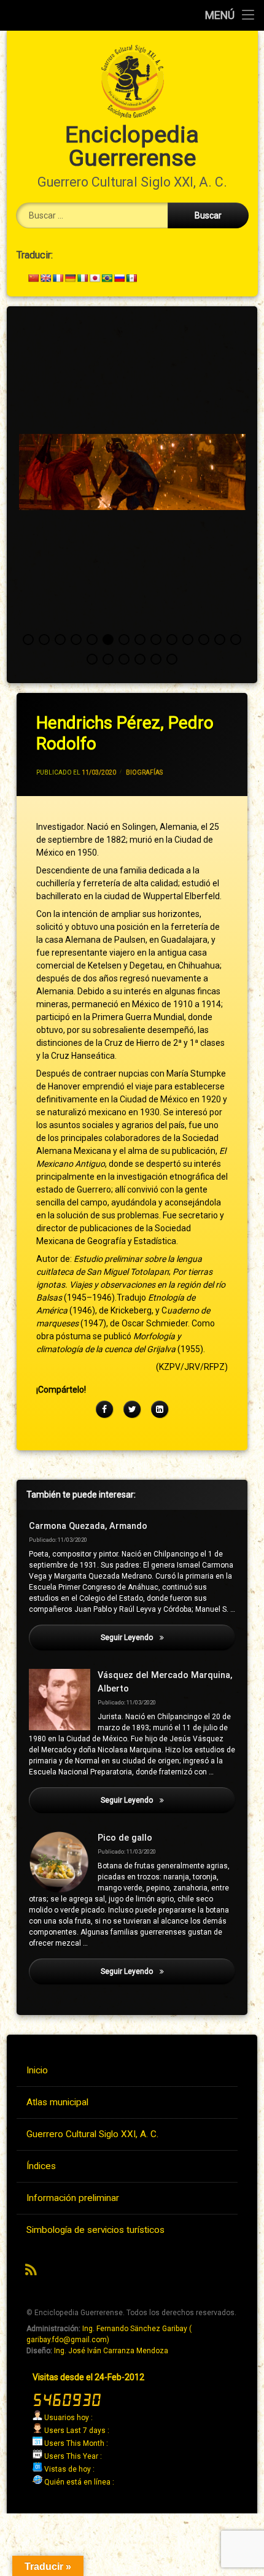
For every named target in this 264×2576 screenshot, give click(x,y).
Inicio (37, 2070)
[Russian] (119, 278)
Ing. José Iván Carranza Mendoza (111, 2351)
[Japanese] (95, 278)
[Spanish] (131, 278)
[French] (58, 278)
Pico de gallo (125, 1838)
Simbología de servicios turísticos (95, 2230)
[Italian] (82, 278)
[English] (45, 278)
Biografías (144, 772)
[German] (70, 278)
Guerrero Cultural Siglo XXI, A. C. (92, 2134)
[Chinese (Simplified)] (33, 278)
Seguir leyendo (168, 1638)
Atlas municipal (57, 2102)
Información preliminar (73, 2198)
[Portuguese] (107, 278)
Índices (41, 2166)
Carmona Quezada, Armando (88, 1526)
